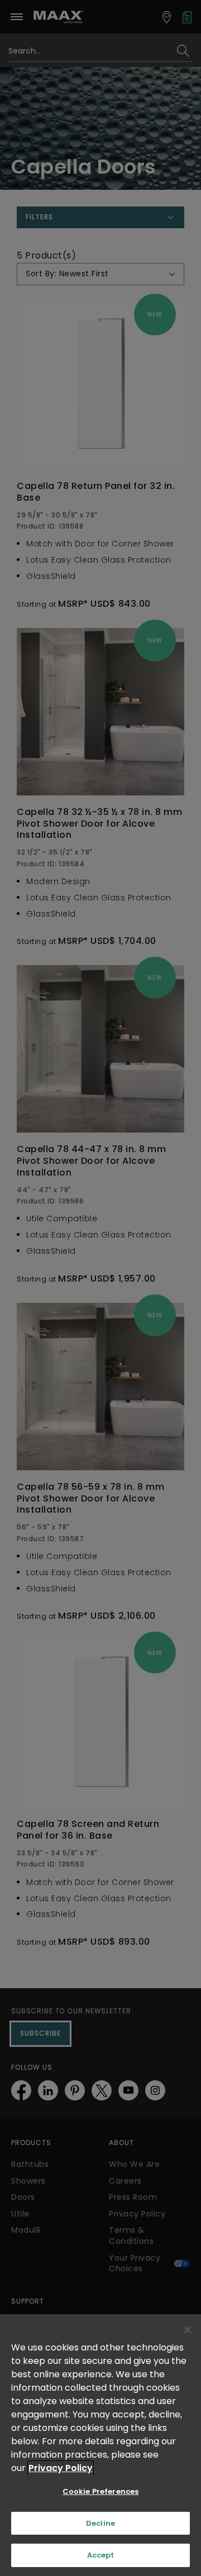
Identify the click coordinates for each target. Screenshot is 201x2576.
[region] (100, 2445)
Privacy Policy (61, 2468)
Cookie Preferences (100, 2491)
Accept (101, 2555)
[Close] (188, 2330)
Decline (100, 2523)
